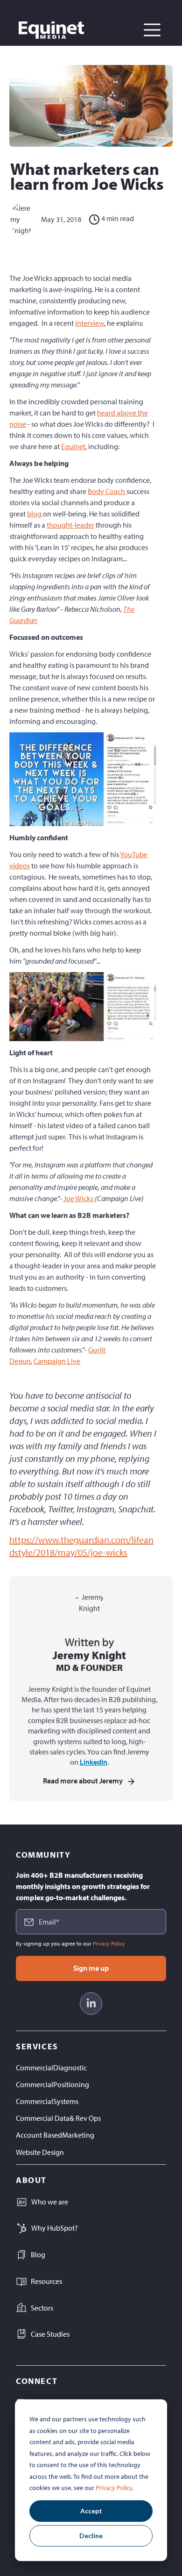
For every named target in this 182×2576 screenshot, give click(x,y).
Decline (91, 2536)
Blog (38, 2254)
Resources (46, 2281)
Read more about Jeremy (83, 1781)
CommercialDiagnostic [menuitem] (51, 2068)
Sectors (42, 2308)
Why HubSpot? (55, 2228)
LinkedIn (94, 1762)
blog (35, 514)
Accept (91, 2511)
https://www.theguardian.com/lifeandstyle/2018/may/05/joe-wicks (81, 1546)
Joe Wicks (79, 1198)
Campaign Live (57, 1361)
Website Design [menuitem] (40, 2152)
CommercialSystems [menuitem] (47, 2101)
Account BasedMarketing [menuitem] (55, 2135)
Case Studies (50, 2334)
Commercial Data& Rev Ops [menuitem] (58, 2118)
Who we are (50, 2202)
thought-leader (70, 525)
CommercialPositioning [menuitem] (52, 2084)
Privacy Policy (114, 2488)
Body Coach (107, 491)
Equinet (73, 446)
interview (90, 323)
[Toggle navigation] (152, 30)
